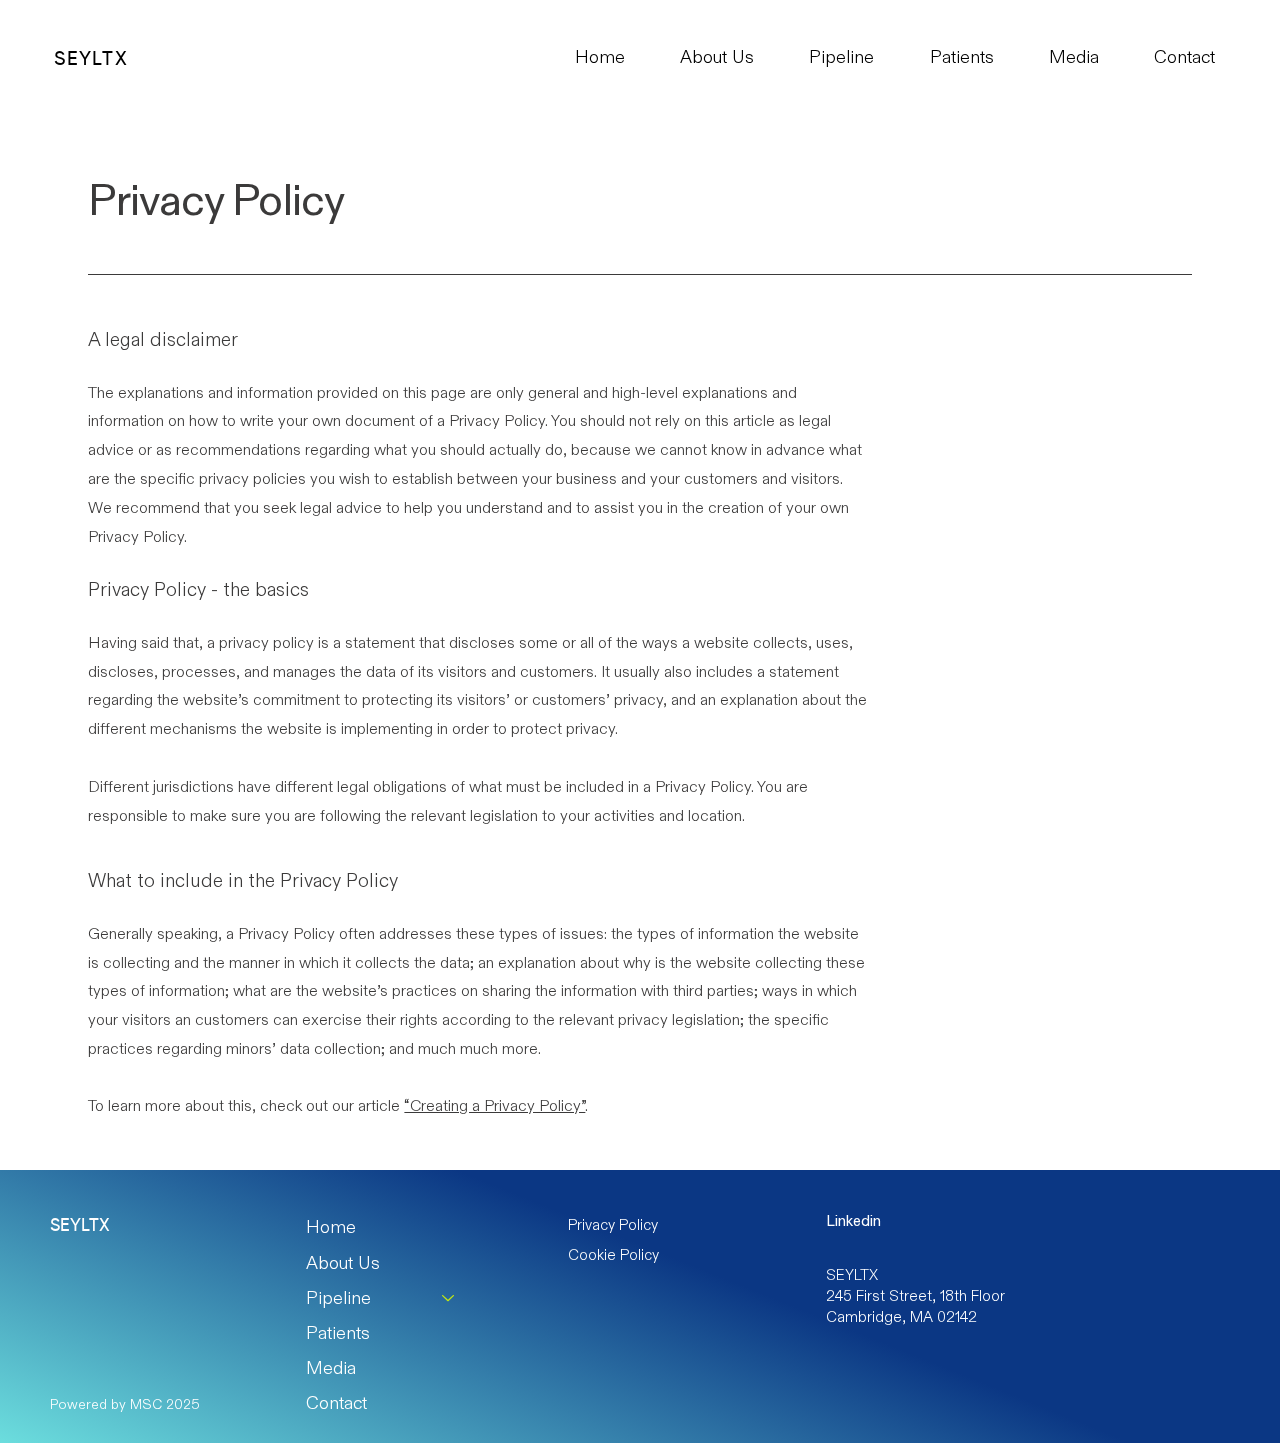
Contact (336, 1403)
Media (331, 1368)
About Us (343, 1263)
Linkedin (853, 1220)
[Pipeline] (449, 1298)
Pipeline (338, 1298)
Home (331, 1227)
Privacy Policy (613, 1224)
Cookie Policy (613, 1254)
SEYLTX (90, 59)
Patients (338, 1333)
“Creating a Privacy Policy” (494, 1105)
